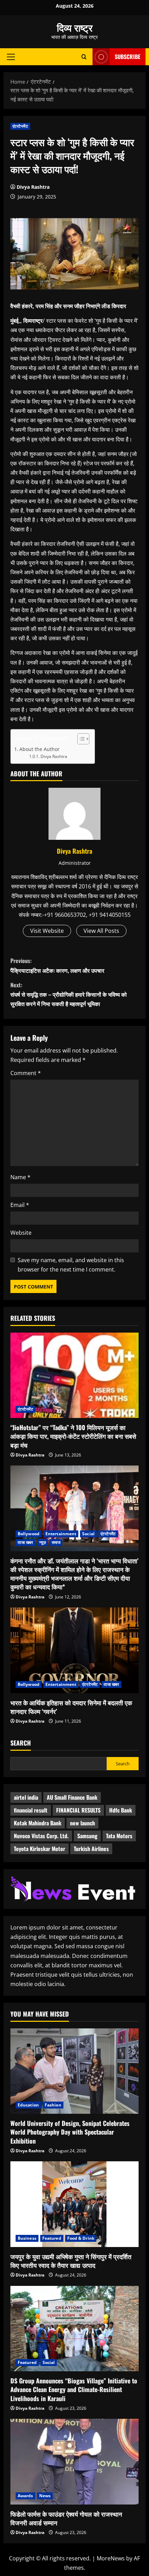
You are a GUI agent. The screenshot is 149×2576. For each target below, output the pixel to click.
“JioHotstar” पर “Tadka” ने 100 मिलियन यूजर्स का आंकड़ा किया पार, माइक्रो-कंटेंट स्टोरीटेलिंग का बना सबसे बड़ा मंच (73, 1436)
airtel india (26, 1797)
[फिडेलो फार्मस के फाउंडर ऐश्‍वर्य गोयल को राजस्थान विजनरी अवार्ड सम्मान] (74, 2462)
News (45, 2496)
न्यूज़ (42, 1542)
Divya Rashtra (33, 187)
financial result (31, 1810)
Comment (26, 1073)
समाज (56, 1542)
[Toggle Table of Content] (80, 739)
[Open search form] (84, 57)
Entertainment (61, 1534)
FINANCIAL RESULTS (78, 1810)
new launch (82, 1823)
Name (20, 1177)
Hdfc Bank (121, 1810)
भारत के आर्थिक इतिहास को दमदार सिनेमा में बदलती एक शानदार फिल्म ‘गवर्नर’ (71, 1707)
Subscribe (128, 57)
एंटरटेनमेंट (20, 126)
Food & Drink (81, 2238)
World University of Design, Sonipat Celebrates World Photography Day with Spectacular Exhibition (70, 2132)
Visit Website (47, 931)
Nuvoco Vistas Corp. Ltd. (41, 1836)
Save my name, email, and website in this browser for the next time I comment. (71, 1265)
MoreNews (111, 2558)
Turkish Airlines (91, 1849)
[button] (11, 57)
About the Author (40, 749)
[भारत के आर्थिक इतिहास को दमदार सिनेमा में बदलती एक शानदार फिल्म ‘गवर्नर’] (74, 1650)
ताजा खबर (25, 1542)
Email (20, 1205)
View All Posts (101, 931)
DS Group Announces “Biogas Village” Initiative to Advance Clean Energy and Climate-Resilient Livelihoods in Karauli (74, 2389)
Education (28, 2105)
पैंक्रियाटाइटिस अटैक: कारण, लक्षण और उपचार (57, 965)
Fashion (53, 2105)
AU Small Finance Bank (72, 1797)
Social (88, 1534)
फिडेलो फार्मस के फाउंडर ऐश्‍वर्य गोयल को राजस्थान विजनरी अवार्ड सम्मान (66, 2518)
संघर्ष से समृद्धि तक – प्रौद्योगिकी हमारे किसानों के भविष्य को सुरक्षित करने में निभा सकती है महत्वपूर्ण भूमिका (69, 994)
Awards (25, 2496)
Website (21, 1233)
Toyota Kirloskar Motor (40, 1849)
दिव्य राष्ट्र (75, 27)
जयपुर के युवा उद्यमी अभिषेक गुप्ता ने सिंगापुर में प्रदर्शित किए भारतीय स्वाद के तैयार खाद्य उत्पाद (71, 2261)
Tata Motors (119, 1836)
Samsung (87, 1836)
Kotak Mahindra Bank (38, 1823)
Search (21, 1743)
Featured (52, 2238)
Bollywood (29, 1534)
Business (27, 2238)
